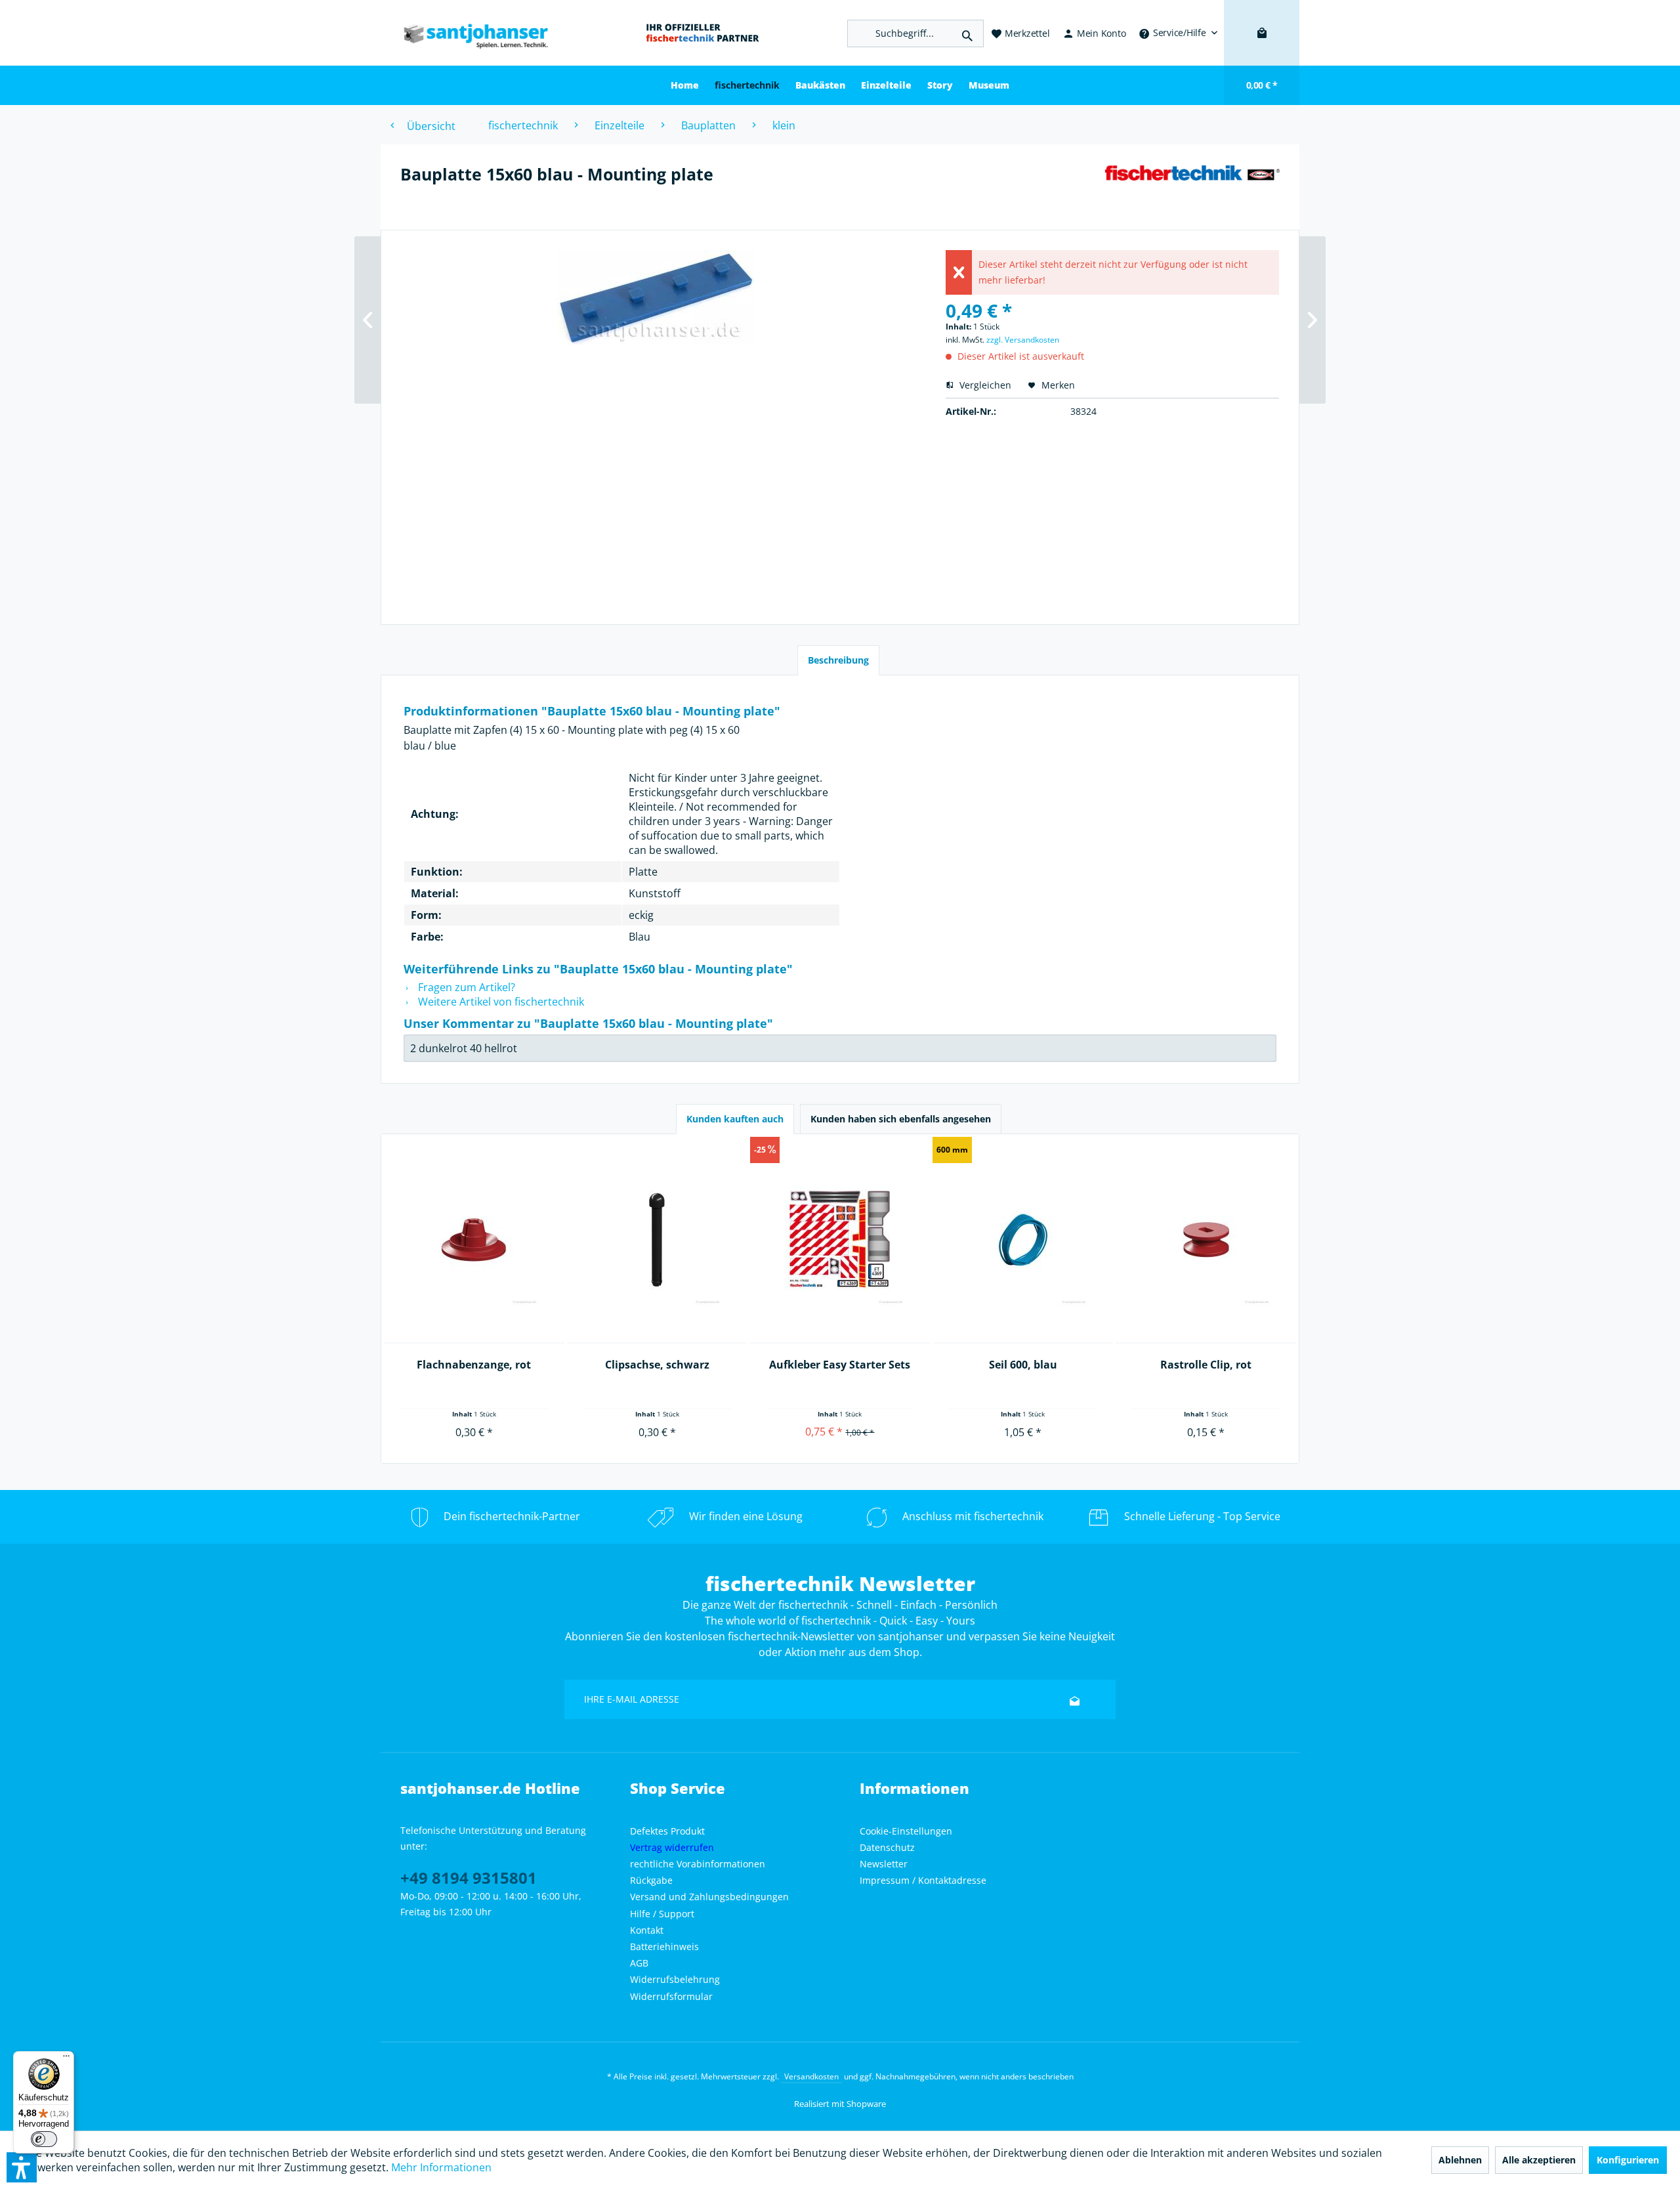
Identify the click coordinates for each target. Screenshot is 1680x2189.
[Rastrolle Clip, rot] (1206, 1240)
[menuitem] (1178, 33)
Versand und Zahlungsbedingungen (709, 1897)
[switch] (44, 2139)
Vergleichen (984, 385)
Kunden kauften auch (735, 1119)
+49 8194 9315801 (469, 1878)
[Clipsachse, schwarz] (657, 1240)
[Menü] (66, 2059)
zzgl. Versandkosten (1023, 340)
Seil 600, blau (1023, 1365)
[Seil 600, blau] (1023, 1240)
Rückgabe (651, 1880)
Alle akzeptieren (1539, 2160)
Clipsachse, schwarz (657, 1365)
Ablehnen (1460, 2160)
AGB (639, 1963)
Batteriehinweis (664, 1946)
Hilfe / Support (662, 1914)
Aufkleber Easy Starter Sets (840, 1365)
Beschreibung (838, 660)
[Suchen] (967, 33)
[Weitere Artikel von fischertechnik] (1192, 187)
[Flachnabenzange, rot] (474, 1240)
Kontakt (647, 1930)
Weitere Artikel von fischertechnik (500, 1002)
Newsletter (884, 1864)
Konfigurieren (1628, 2160)
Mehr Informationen (441, 2167)
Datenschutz (887, 1847)
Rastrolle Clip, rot (1206, 1365)
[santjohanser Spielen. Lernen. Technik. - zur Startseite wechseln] (469, 33)
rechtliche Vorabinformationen (698, 1864)
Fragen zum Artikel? (465, 987)
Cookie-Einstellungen (906, 1831)
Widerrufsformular (671, 1996)
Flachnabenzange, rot (474, 1365)
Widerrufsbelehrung (675, 1979)
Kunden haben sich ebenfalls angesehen (901, 1119)
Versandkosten (811, 2076)
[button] (22, 2167)
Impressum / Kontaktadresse (923, 1880)
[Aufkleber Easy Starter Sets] (840, 1240)
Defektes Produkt (667, 1831)
